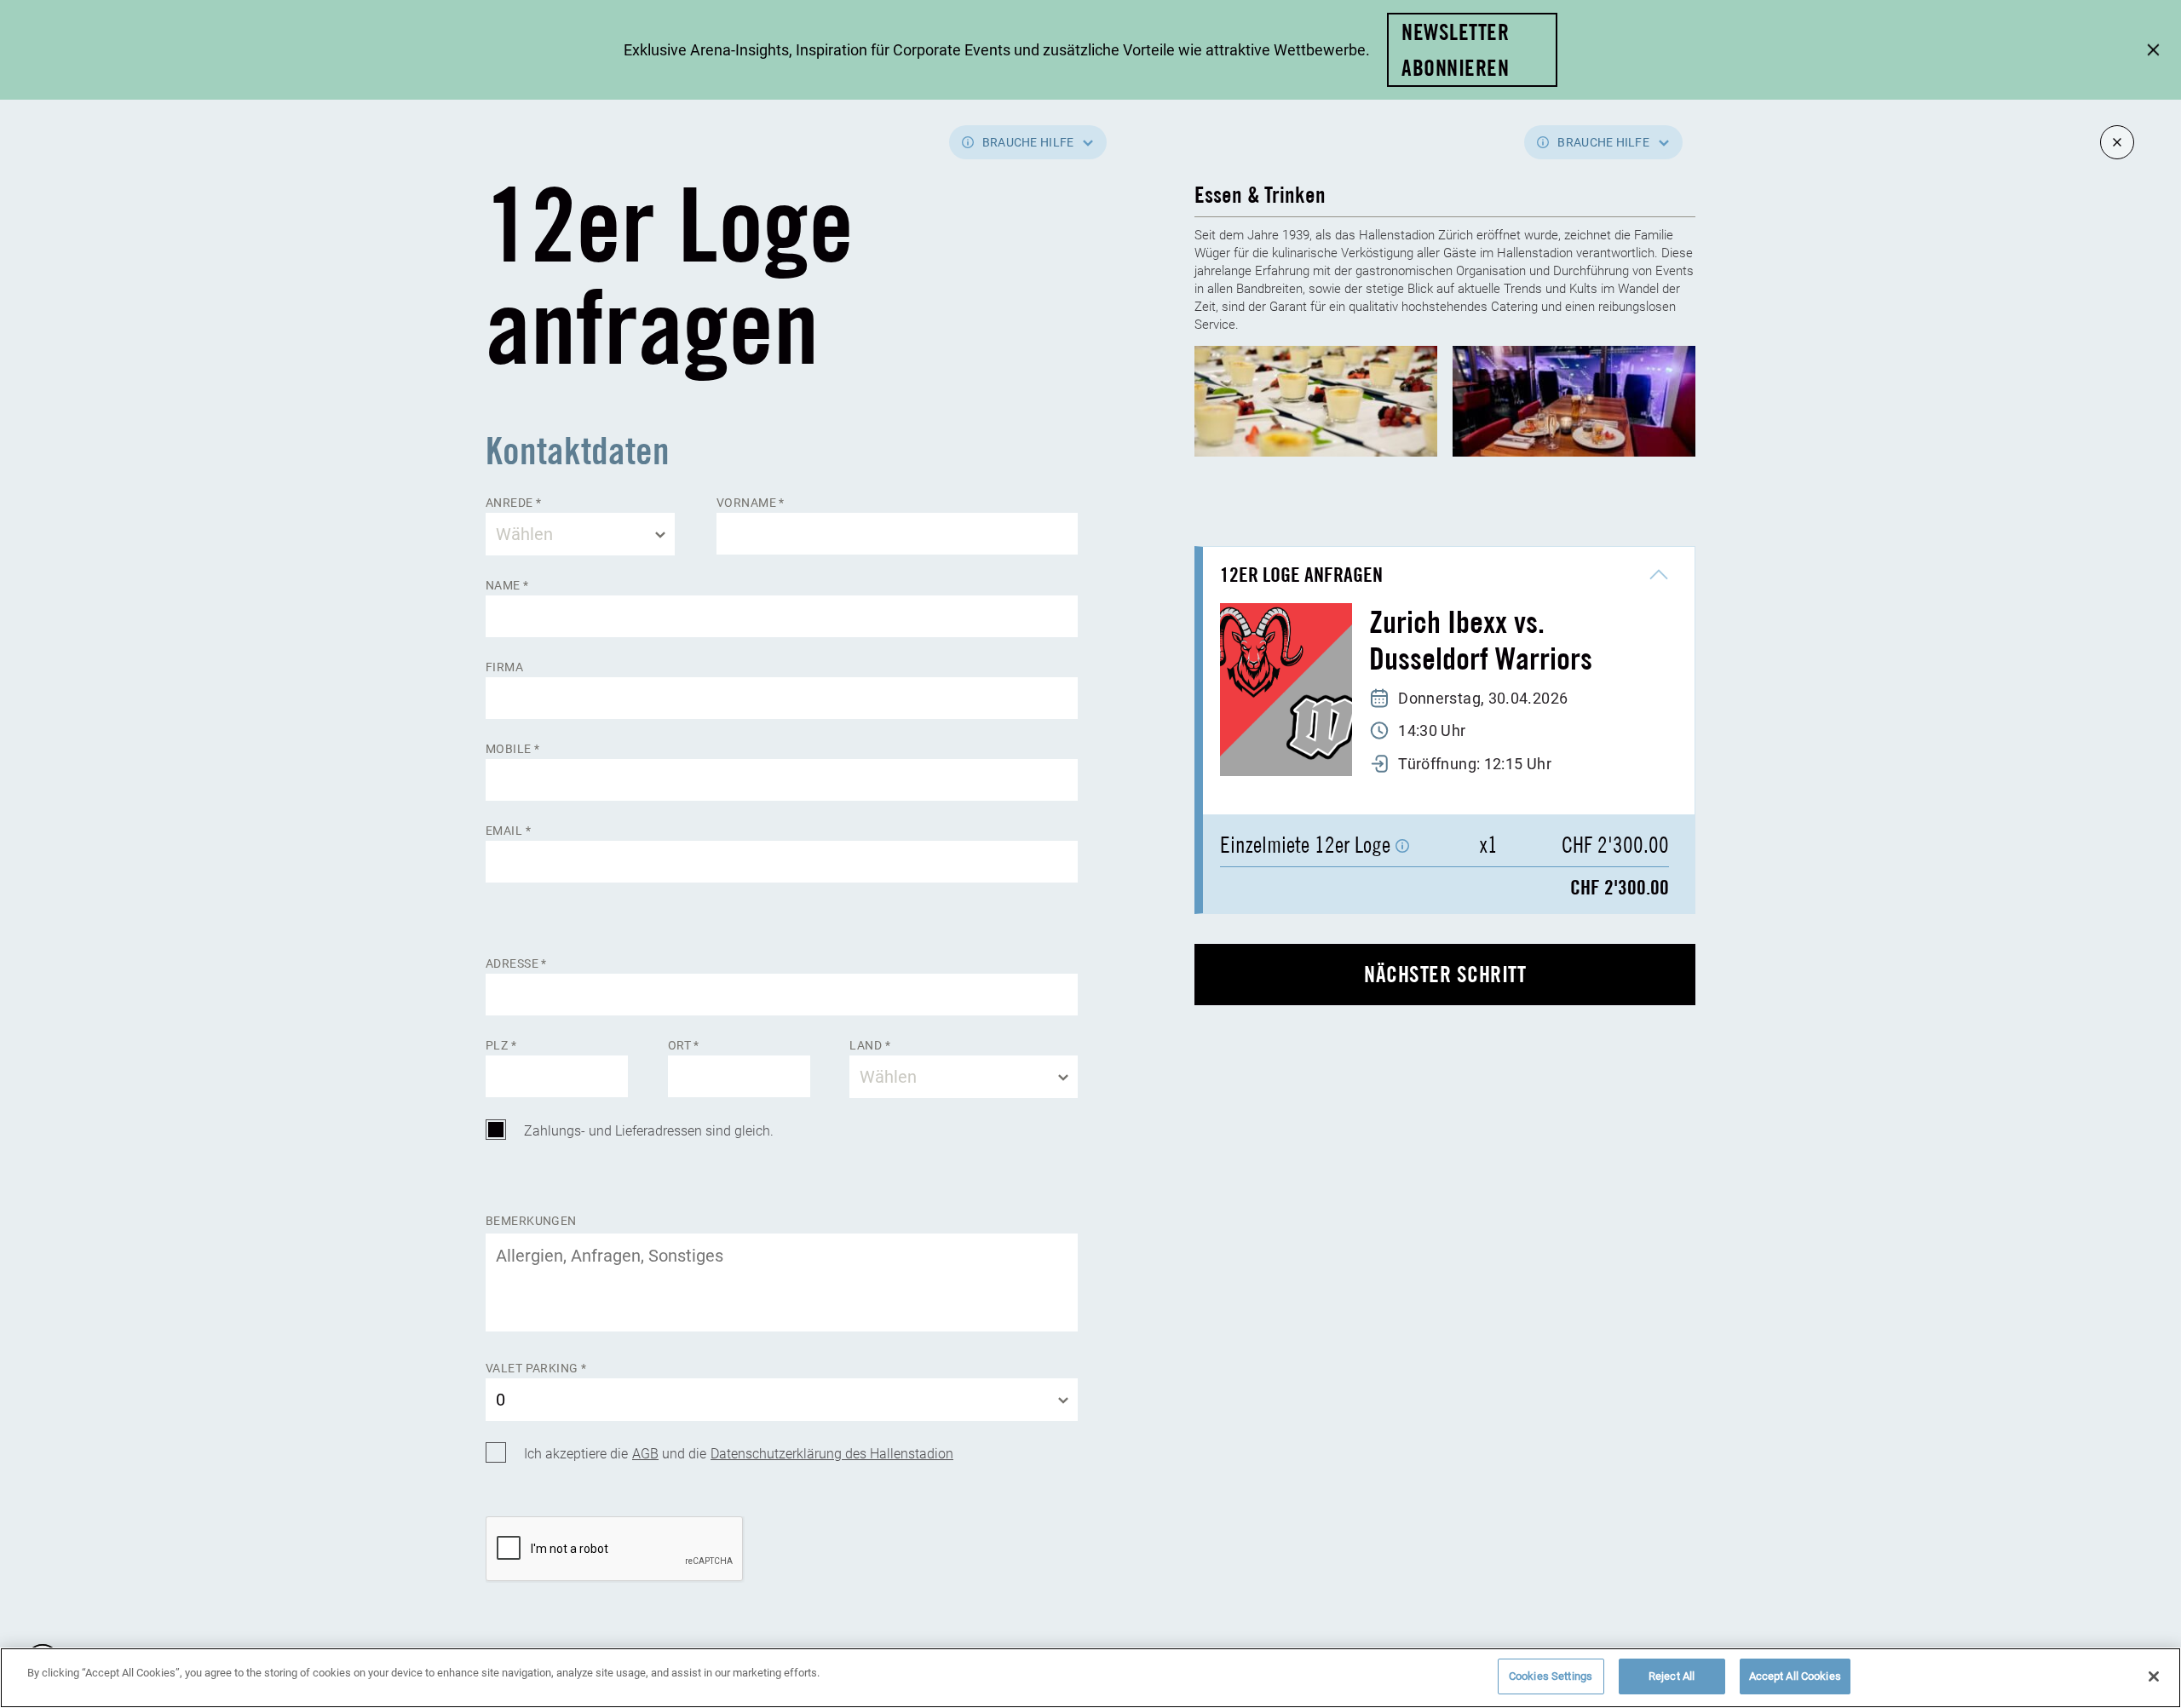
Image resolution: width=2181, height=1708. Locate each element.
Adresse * (516, 964)
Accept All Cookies (1795, 1676)
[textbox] (580, 534)
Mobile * (512, 749)
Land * (870, 1046)
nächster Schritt (1445, 974)
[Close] (2154, 1676)
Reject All (1672, 1676)
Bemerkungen (531, 1221)
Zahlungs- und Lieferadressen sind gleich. (649, 1130)
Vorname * (751, 503)
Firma (504, 667)
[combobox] (580, 534)
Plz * (501, 1046)
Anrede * (513, 503)
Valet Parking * (536, 1369)
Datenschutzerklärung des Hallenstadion (832, 1453)
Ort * (684, 1046)
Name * (507, 586)
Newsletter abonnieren (1455, 50)
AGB (645, 1453)
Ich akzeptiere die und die (739, 1453)
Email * (508, 831)
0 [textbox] (501, 1399)
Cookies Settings (1551, 1676)
